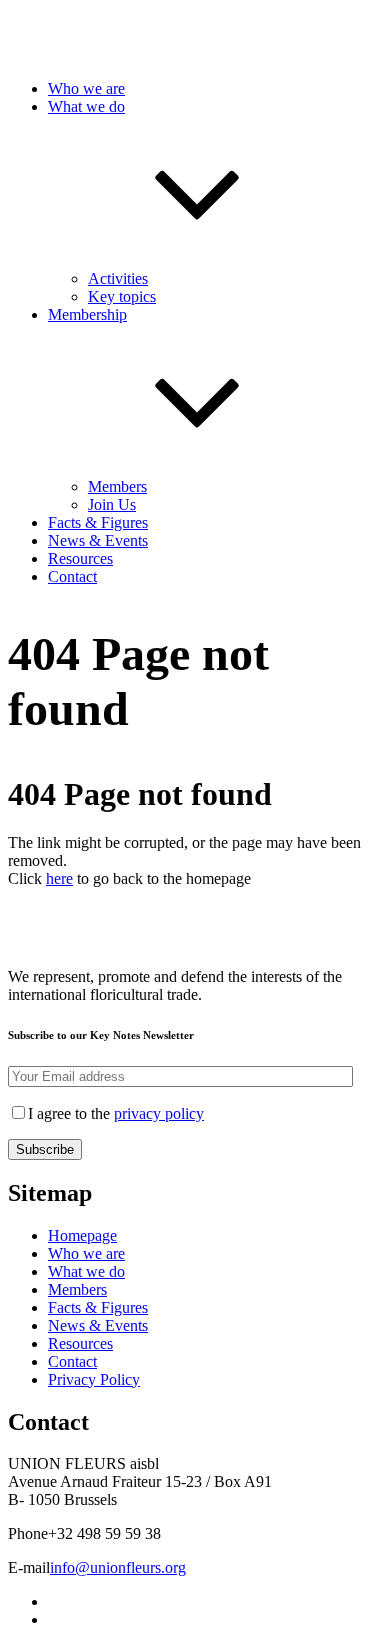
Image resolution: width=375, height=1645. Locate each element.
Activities (118, 278)
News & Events (98, 540)
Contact (72, 576)
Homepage (82, 1235)
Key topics (122, 296)
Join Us (112, 504)
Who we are (86, 88)
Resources (80, 558)
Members (117, 486)
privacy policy (159, 1113)
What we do (86, 1271)
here (59, 878)
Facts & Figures (98, 522)
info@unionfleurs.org (118, 1567)
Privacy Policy (94, 1379)
